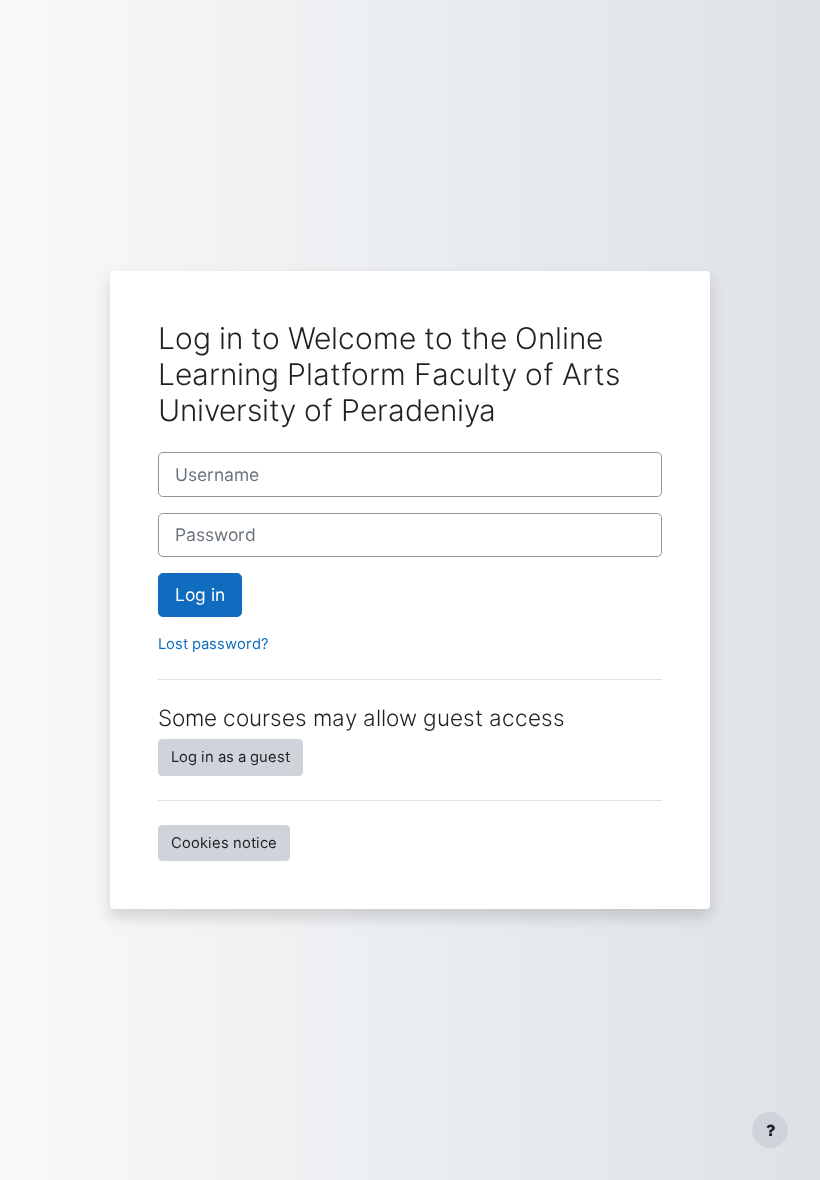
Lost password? (213, 644)
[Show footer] (770, 1130)
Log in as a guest (230, 757)
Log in (200, 594)
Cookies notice (224, 843)
